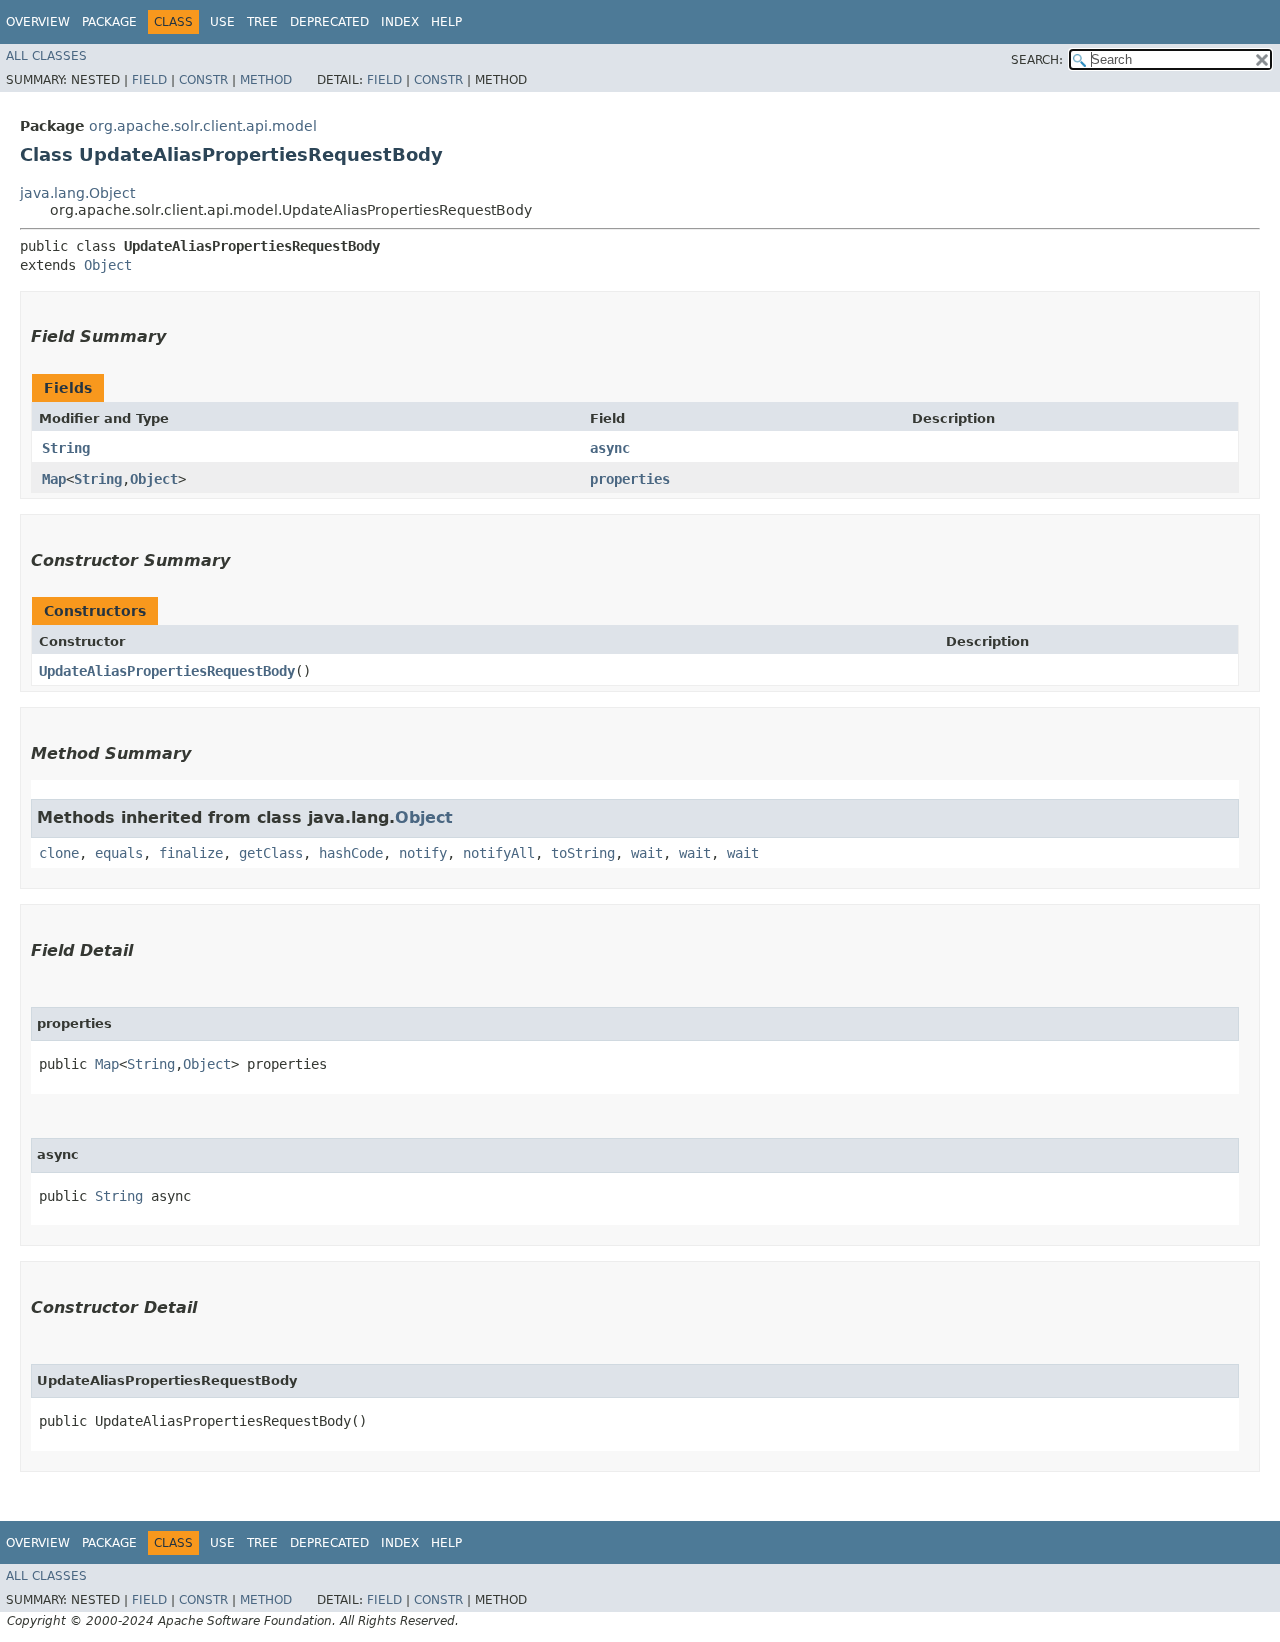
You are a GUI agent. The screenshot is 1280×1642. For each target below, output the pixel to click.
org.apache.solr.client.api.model (203, 126)
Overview (38, 22)
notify (423, 853)
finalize (191, 853)
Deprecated (329, 22)
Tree (262, 22)
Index (400, 22)
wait (647, 853)
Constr (203, 80)
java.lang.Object (77, 193)
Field (149, 80)
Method (266, 80)
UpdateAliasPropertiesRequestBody (167, 671)
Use (222, 22)
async (610, 448)
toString (583, 853)
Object (108, 265)
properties (630, 479)
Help (446, 22)
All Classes (46, 56)
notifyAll (499, 853)
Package (109, 22)
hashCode (351, 853)
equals (119, 853)
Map (54, 479)
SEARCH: (1037, 60)
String (66, 448)
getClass (271, 853)
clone (59, 853)
